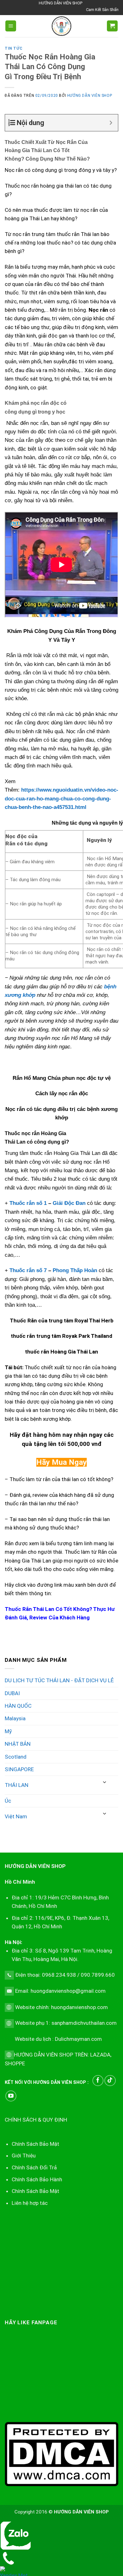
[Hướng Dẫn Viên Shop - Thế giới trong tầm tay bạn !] (61, 26)
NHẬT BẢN (18, 1744)
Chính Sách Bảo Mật (35, 2191)
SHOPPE (15, 2063)
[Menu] (11, 26)
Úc (8, 1801)
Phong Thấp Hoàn (75, 1270)
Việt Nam (16, 1816)
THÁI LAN (17, 1785)
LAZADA (100, 2055)
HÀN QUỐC (18, 1706)
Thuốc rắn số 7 (28, 1270)
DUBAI (12, 1693)
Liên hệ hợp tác (30, 2203)
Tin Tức (14, 48)
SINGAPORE (19, 1769)
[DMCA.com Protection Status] (61, 2454)
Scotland (16, 1757)
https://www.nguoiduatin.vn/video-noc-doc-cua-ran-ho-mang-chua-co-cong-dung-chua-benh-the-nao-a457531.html (61, 799)
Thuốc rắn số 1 (28, 1203)
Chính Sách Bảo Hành (37, 2179)
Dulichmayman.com (78, 2039)
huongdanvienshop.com (79, 2007)
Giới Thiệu (24, 2156)
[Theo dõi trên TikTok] (110, 2081)
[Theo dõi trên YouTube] (11, 2096)
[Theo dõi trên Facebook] (98, 2081)
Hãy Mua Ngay (61, 1462)
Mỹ (8, 1731)
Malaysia (15, 1718)
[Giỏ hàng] (112, 26)
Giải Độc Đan (69, 1203)
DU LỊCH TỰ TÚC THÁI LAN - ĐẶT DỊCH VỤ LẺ (59, 1680)
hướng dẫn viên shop (90, 96)
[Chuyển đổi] (105, 1782)
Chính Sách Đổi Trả (34, 2167)
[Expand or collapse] (111, 123)
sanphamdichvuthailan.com (84, 2023)
